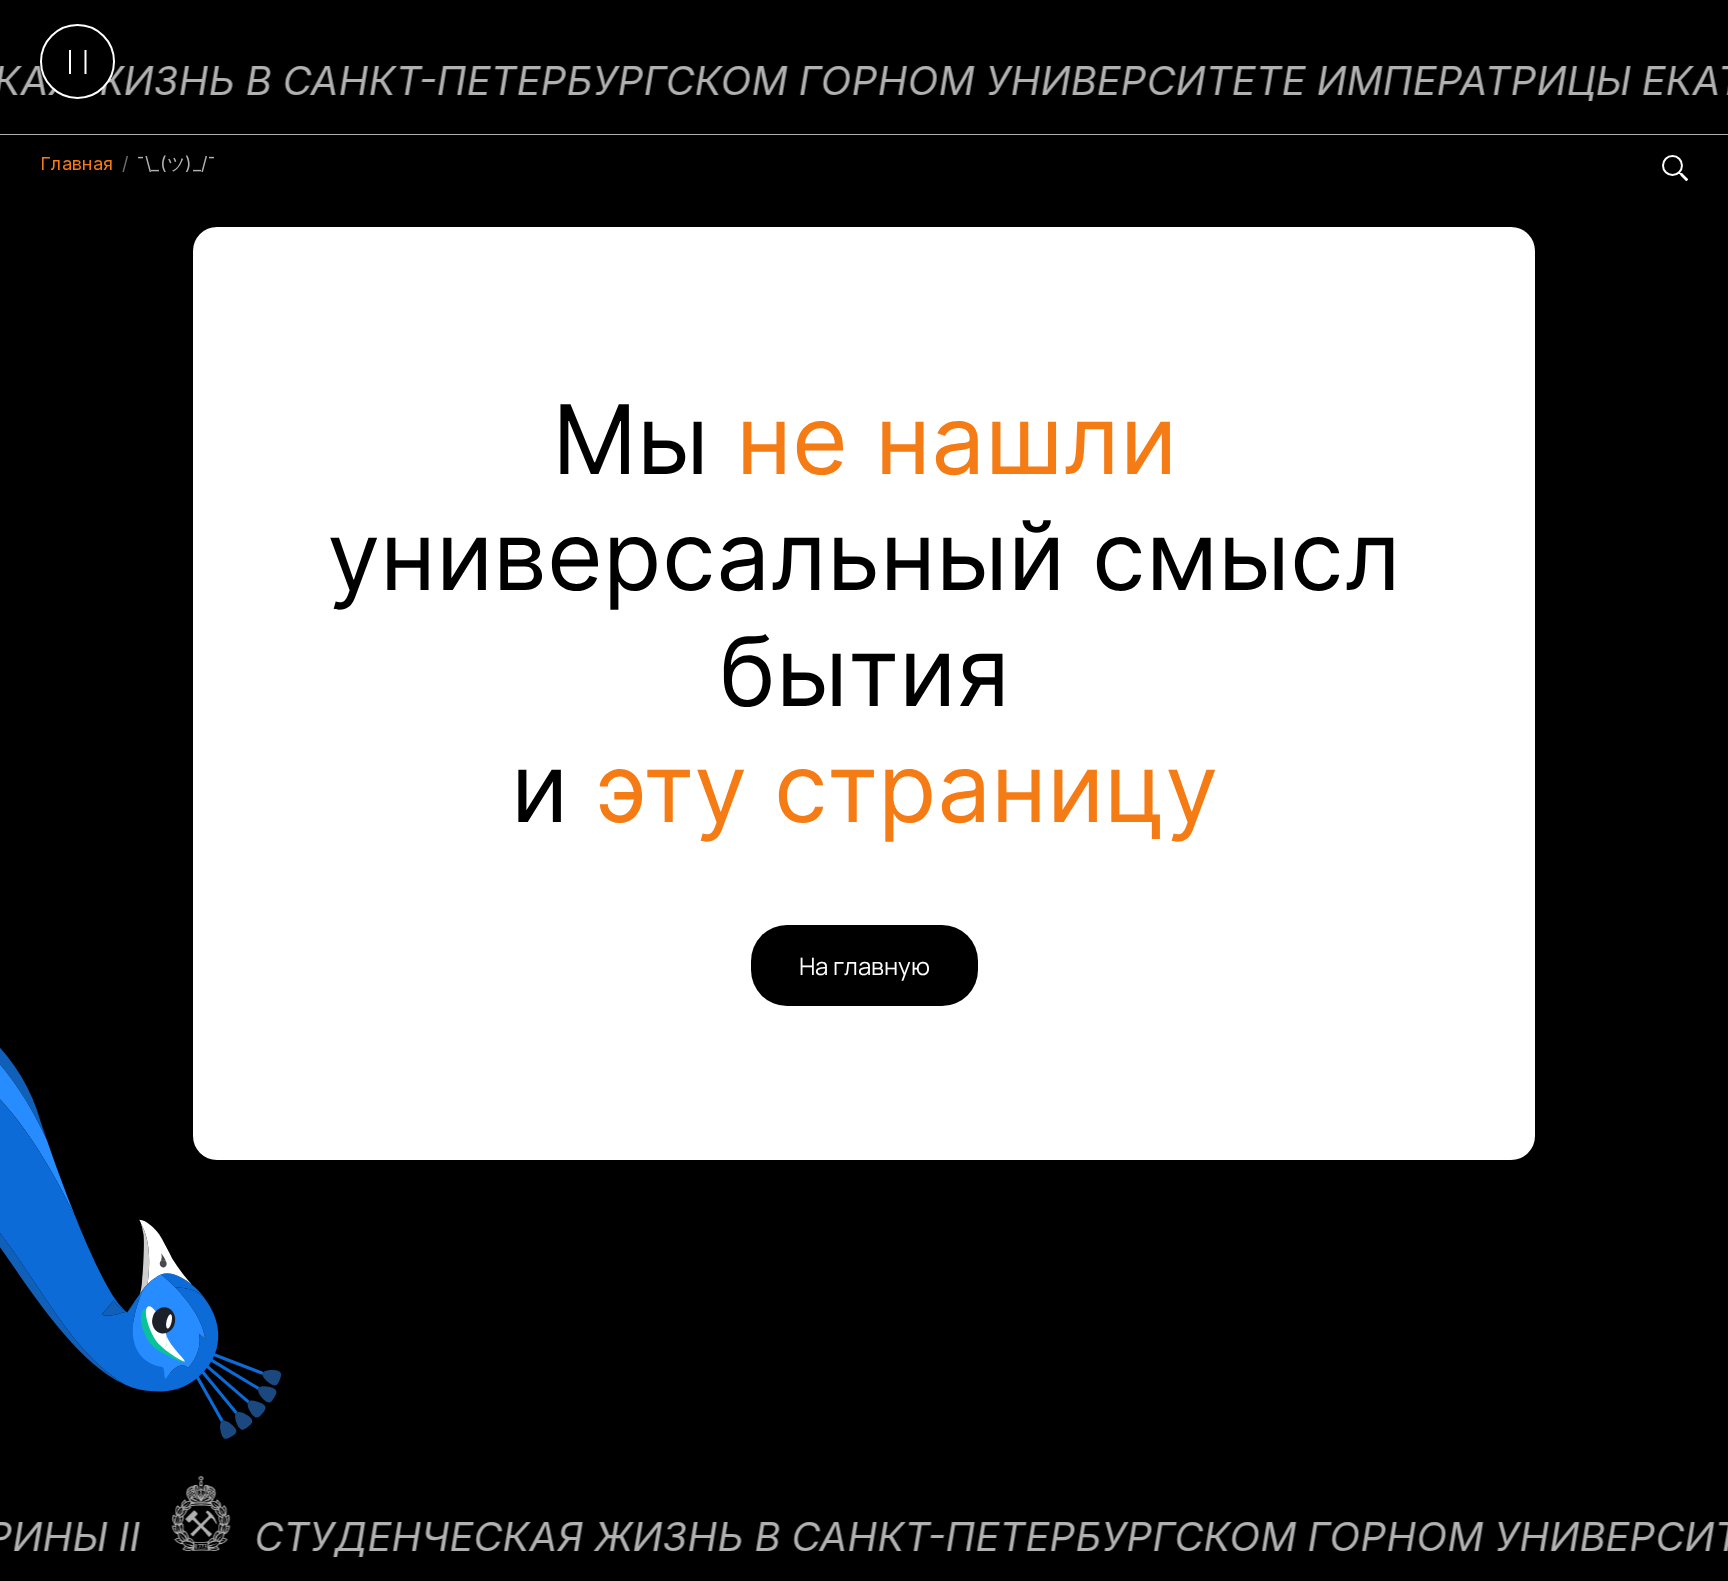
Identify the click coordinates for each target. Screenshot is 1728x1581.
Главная (77, 164)
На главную (864, 965)
